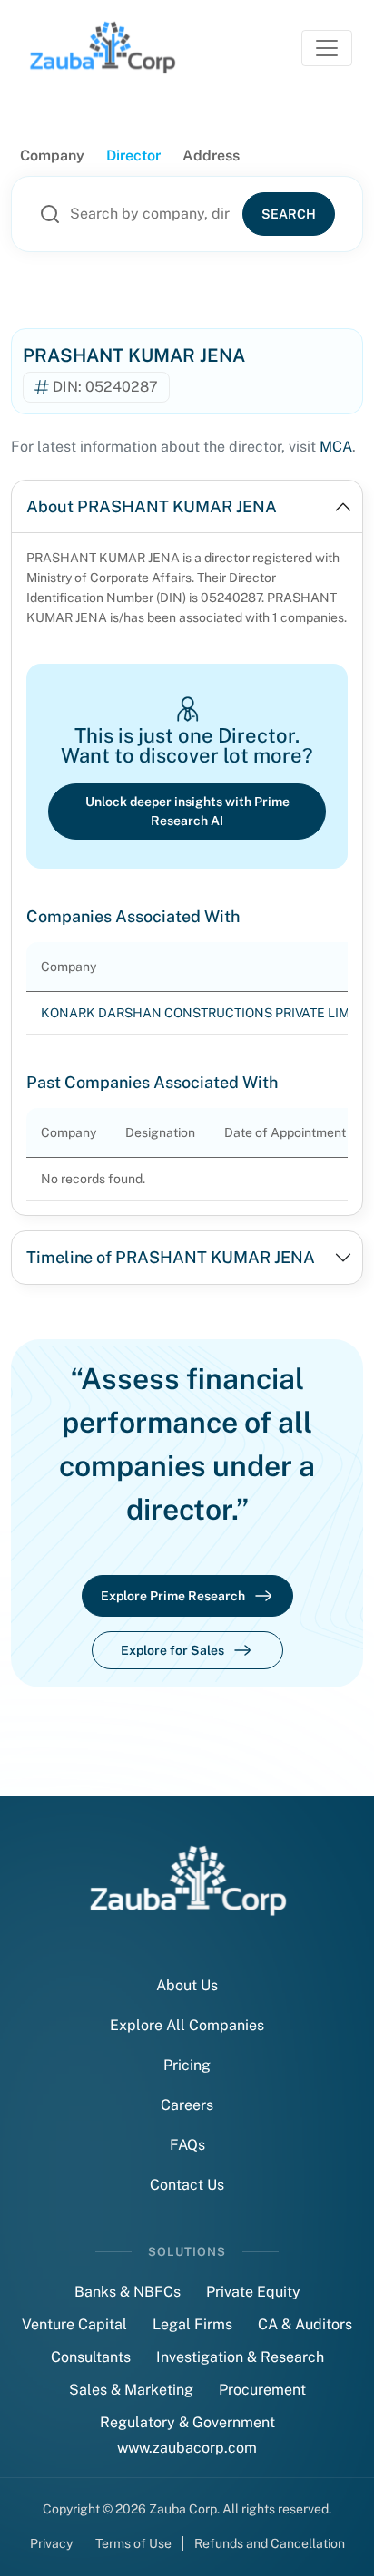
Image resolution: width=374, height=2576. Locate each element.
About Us (187, 1985)
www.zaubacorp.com (187, 2448)
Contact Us (187, 2185)
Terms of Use (133, 2543)
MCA (336, 447)
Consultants (91, 2357)
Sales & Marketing (131, 2390)
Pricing (187, 2065)
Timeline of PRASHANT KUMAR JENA (171, 1257)
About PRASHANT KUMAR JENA (152, 506)
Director (133, 156)
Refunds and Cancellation (270, 2543)
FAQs (187, 2145)
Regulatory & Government (187, 2422)
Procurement (262, 2390)
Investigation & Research (240, 2357)
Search (289, 214)
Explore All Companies (187, 2025)
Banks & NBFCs (128, 2292)
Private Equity (253, 2292)
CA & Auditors (305, 2324)
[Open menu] (327, 48)
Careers (187, 2105)
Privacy (51, 2543)
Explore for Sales (172, 1650)
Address (211, 156)
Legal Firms (192, 2324)
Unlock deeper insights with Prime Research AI (187, 811)
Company (52, 156)
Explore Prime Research (173, 1596)
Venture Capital (74, 2324)
